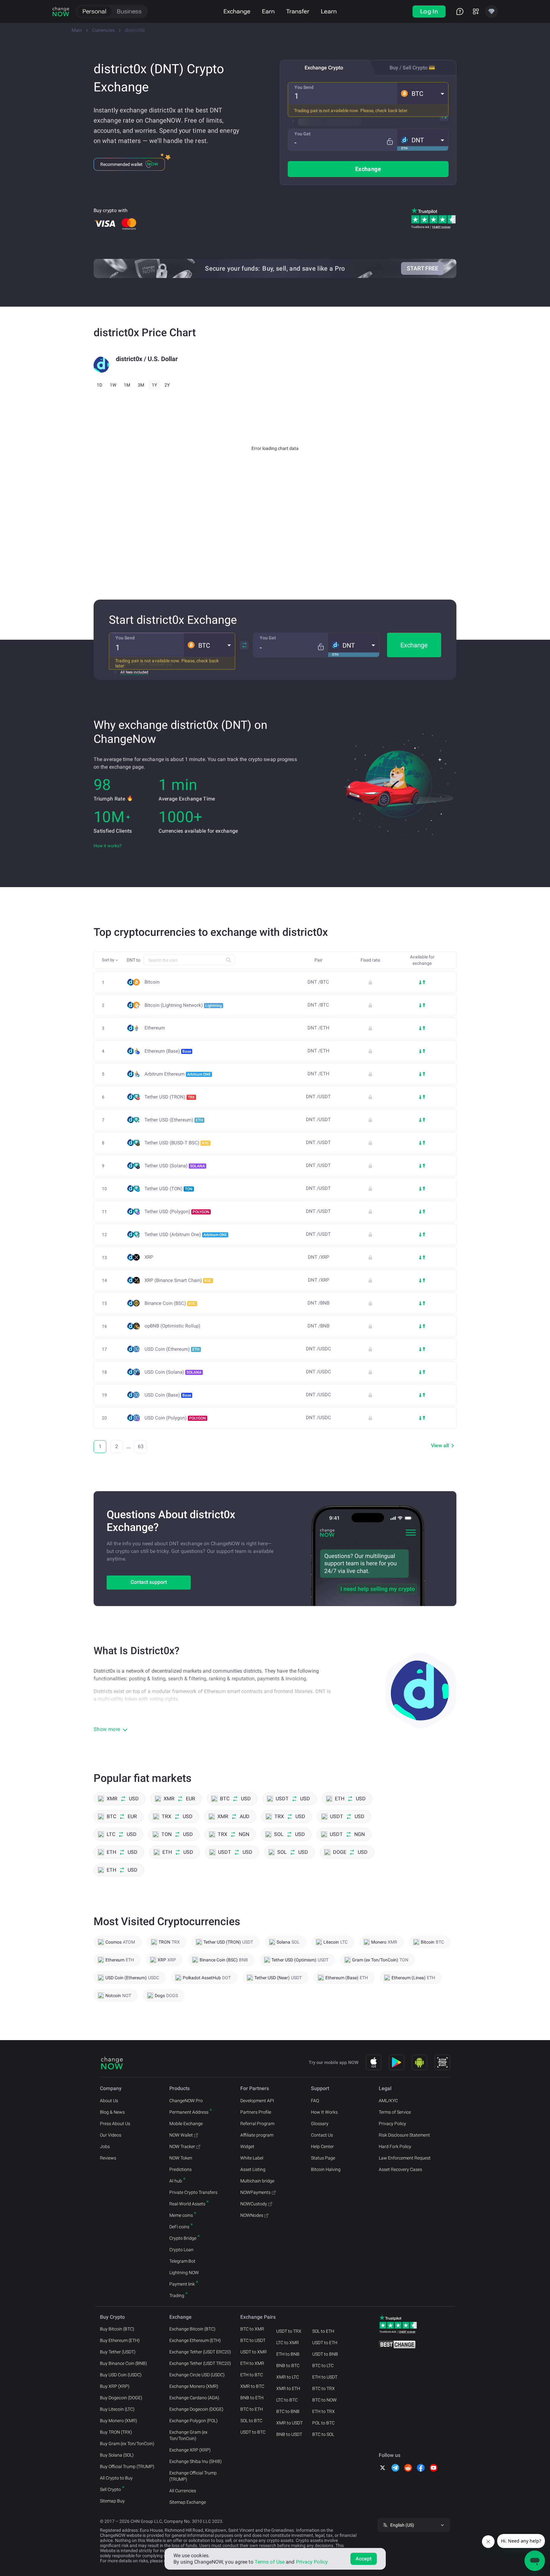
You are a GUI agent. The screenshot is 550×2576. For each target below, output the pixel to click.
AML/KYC (388, 2101)
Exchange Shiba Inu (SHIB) (196, 2461)
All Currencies (183, 2491)
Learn (329, 11)
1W (113, 385)
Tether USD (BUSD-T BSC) (177, 1143)
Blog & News (112, 2112)
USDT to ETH (325, 2343)
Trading (177, 2295)
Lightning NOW (184, 2273)
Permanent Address (189, 2112)
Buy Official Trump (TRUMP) (127, 2466)
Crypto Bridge (183, 2238)
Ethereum (155, 1028)
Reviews (108, 2158)
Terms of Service (395, 2112)
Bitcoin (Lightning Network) (183, 1005)
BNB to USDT (289, 2434)
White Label (252, 2158)
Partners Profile (256, 2112)
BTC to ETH (252, 2409)
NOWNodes (252, 2215)
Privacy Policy (392, 2124)
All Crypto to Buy (116, 2478)
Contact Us (322, 2135)
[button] (423, 93)
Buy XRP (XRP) (115, 2386)
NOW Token (181, 2158)
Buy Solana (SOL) (117, 2455)
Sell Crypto (110, 2489)
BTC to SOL (323, 2434)
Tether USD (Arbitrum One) (186, 1235)
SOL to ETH (323, 2331)
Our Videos (111, 2135)
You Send (304, 87)
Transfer (298, 11)
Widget (247, 2146)
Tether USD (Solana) (175, 1166)
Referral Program (257, 2124)
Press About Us (115, 2124)
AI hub (176, 2181)
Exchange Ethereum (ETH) (195, 2340)
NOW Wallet (181, 2135)
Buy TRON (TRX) (116, 2432)
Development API (257, 2101)
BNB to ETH (252, 2398)
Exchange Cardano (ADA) (194, 2398)
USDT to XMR (254, 2352)
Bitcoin (152, 982)
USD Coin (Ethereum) (172, 1349)
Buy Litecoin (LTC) (117, 2409)
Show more (107, 1729)
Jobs (105, 2146)
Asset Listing (253, 2169)
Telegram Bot (182, 2261)
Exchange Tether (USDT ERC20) (200, 2352)
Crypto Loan (181, 2250)
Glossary (320, 2124)
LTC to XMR (288, 2343)
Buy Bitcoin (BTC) (117, 2329)
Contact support (149, 1582)
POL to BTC (323, 2423)
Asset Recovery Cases (400, 2169)
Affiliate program (257, 2135)
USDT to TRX (289, 2331)
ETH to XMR (252, 2363)
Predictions (180, 2169)
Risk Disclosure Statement (404, 2135)
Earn (268, 11)
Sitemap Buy (112, 2501)
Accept (364, 2559)
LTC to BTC (287, 2400)
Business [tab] (129, 11)
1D (99, 385)
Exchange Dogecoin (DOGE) (196, 2409)
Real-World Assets (187, 2204)
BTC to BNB (288, 2411)
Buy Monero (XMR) (119, 2421)
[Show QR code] (442, 2062)
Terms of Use (270, 2562)
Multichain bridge (257, 2181)
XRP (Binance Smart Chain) (178, 1280)
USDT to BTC (253, 2432)
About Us (109, 2101)
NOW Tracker (182, 2146)
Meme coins (181, 2215)
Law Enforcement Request (405, 2158)
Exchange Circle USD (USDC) (197, 2375)
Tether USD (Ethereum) (174, 1120)
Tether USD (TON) (169, 1189)
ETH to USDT (325, 2377)
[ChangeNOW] (61, 11)
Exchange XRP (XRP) (190, 2450)
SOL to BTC (251, 2421)
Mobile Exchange (186, 2124)
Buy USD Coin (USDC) (121, 2375)
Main (77, 30)
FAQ (315, 2101)
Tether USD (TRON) (170, 1097)
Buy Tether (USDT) (118, 2352)
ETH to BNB (288, 2354)
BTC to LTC (323, 2366)
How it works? (108, 846)
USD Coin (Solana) (173, 1372)
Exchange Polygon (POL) (194, 2421)
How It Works (324, 2112)
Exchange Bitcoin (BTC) (192, 2329)
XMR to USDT (289, 2423)
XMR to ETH (288, 2388)
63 (141, 1446)
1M (127, 385)
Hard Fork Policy (395, 2146)
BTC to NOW (324, 2400)
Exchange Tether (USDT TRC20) (200, 2363)
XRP (149, 1257)
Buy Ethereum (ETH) (120, 2340)
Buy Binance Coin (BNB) (123, 2363)
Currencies (103, 30)
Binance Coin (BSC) (170, 1303)
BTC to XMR (252, 2329)
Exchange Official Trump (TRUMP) (193, 2476)
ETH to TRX (324, 2411)
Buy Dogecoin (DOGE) (121, 2398)
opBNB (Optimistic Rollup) (172, 1326)
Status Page (323, 2158)
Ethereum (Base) (168, 1051)
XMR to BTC (252, 2386)
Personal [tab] (94, 11)
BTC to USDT (253, 2340)
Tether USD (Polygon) (177, 1212)
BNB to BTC (288, 2366)
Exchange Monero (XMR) (194, 2386)
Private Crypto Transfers (193, 2192)
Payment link (182, 2284)
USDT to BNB (325, 2354)
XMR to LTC (288, 2377)
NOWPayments (255, 2192)
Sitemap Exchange (188, 2502)
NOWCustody (254, 2204)
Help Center (322, 2146)
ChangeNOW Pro (186, 2101)
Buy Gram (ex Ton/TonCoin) (127, 2444)
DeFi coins (179, 2227)
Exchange (237, 11)
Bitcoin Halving (326, 2169)
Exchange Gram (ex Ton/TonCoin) (188, 2435)
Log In (429, 11)
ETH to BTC (252, 2375)
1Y (154, 385)
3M (141, 385)
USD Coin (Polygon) (175, 1418)
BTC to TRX (324, 2388)
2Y (167, 385)
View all (440, 1445)
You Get (303, 134)
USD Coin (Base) (168, 1395)
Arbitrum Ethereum (178, 1074)
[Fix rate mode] (390, 142)
